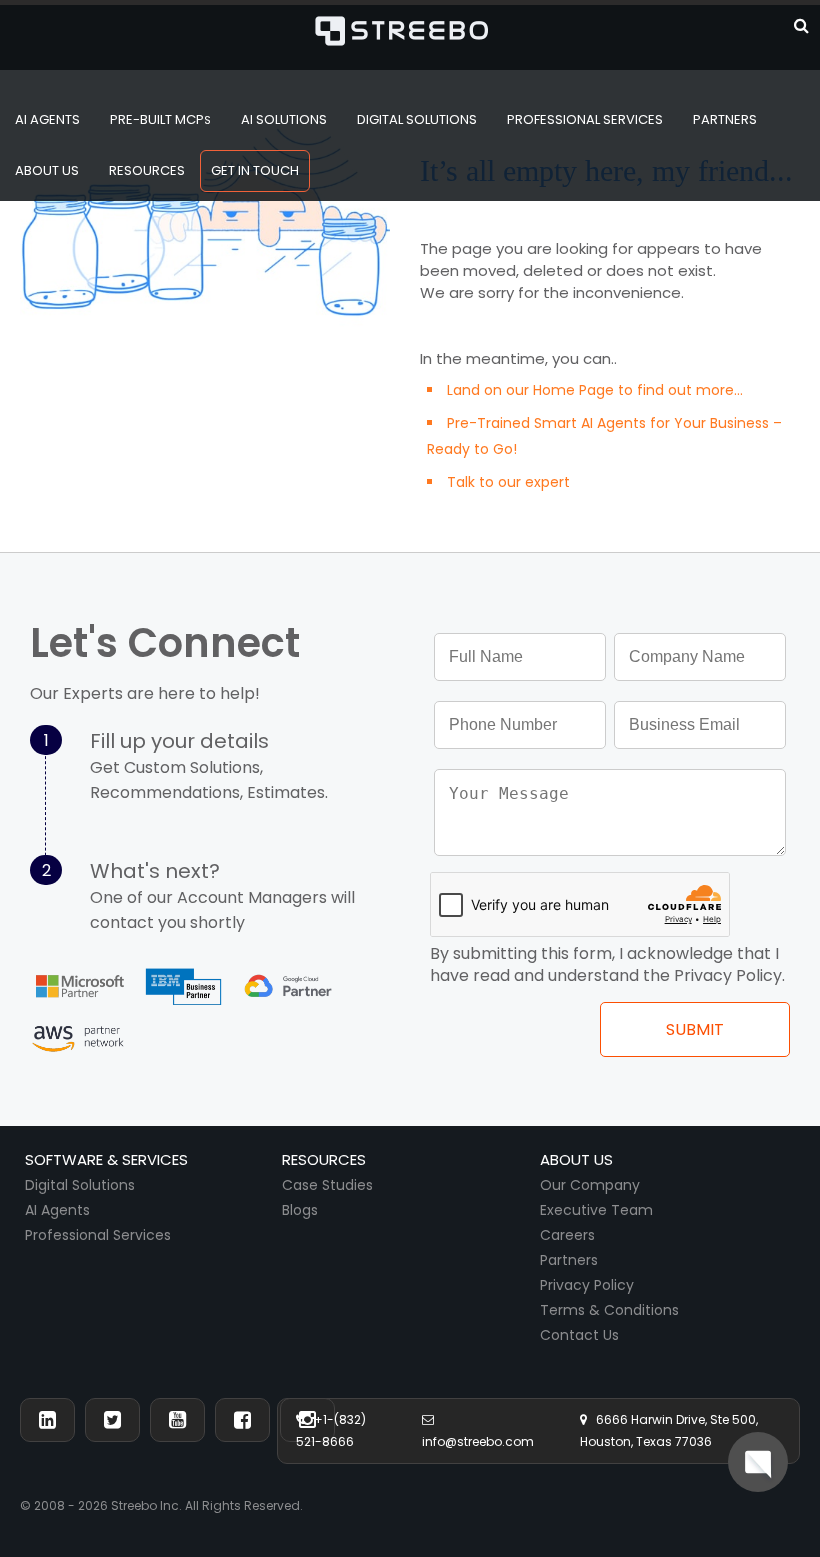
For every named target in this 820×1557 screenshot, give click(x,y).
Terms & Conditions (609, 1310)
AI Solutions (284, 119)
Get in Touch (255, 170)
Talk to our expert (508, 482)
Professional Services (98, 1235)
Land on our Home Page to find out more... (595, 390)
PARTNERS (725, 119)
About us (576, 1159)
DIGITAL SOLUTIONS (417, 119)
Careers (567, 1235)
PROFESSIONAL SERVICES (585, 119)
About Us (47, 170)
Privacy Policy (587, 1285)
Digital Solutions (80, 1185)
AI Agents (47, 119)
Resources (147, 170)
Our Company (590, 1185)
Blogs (300, 1210)
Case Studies (327, 1185)
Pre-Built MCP (160, 119)
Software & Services (106, 1159)
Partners (569, 1260)
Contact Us (579, 1335)
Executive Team (596, 1210)
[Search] (801, 23)
